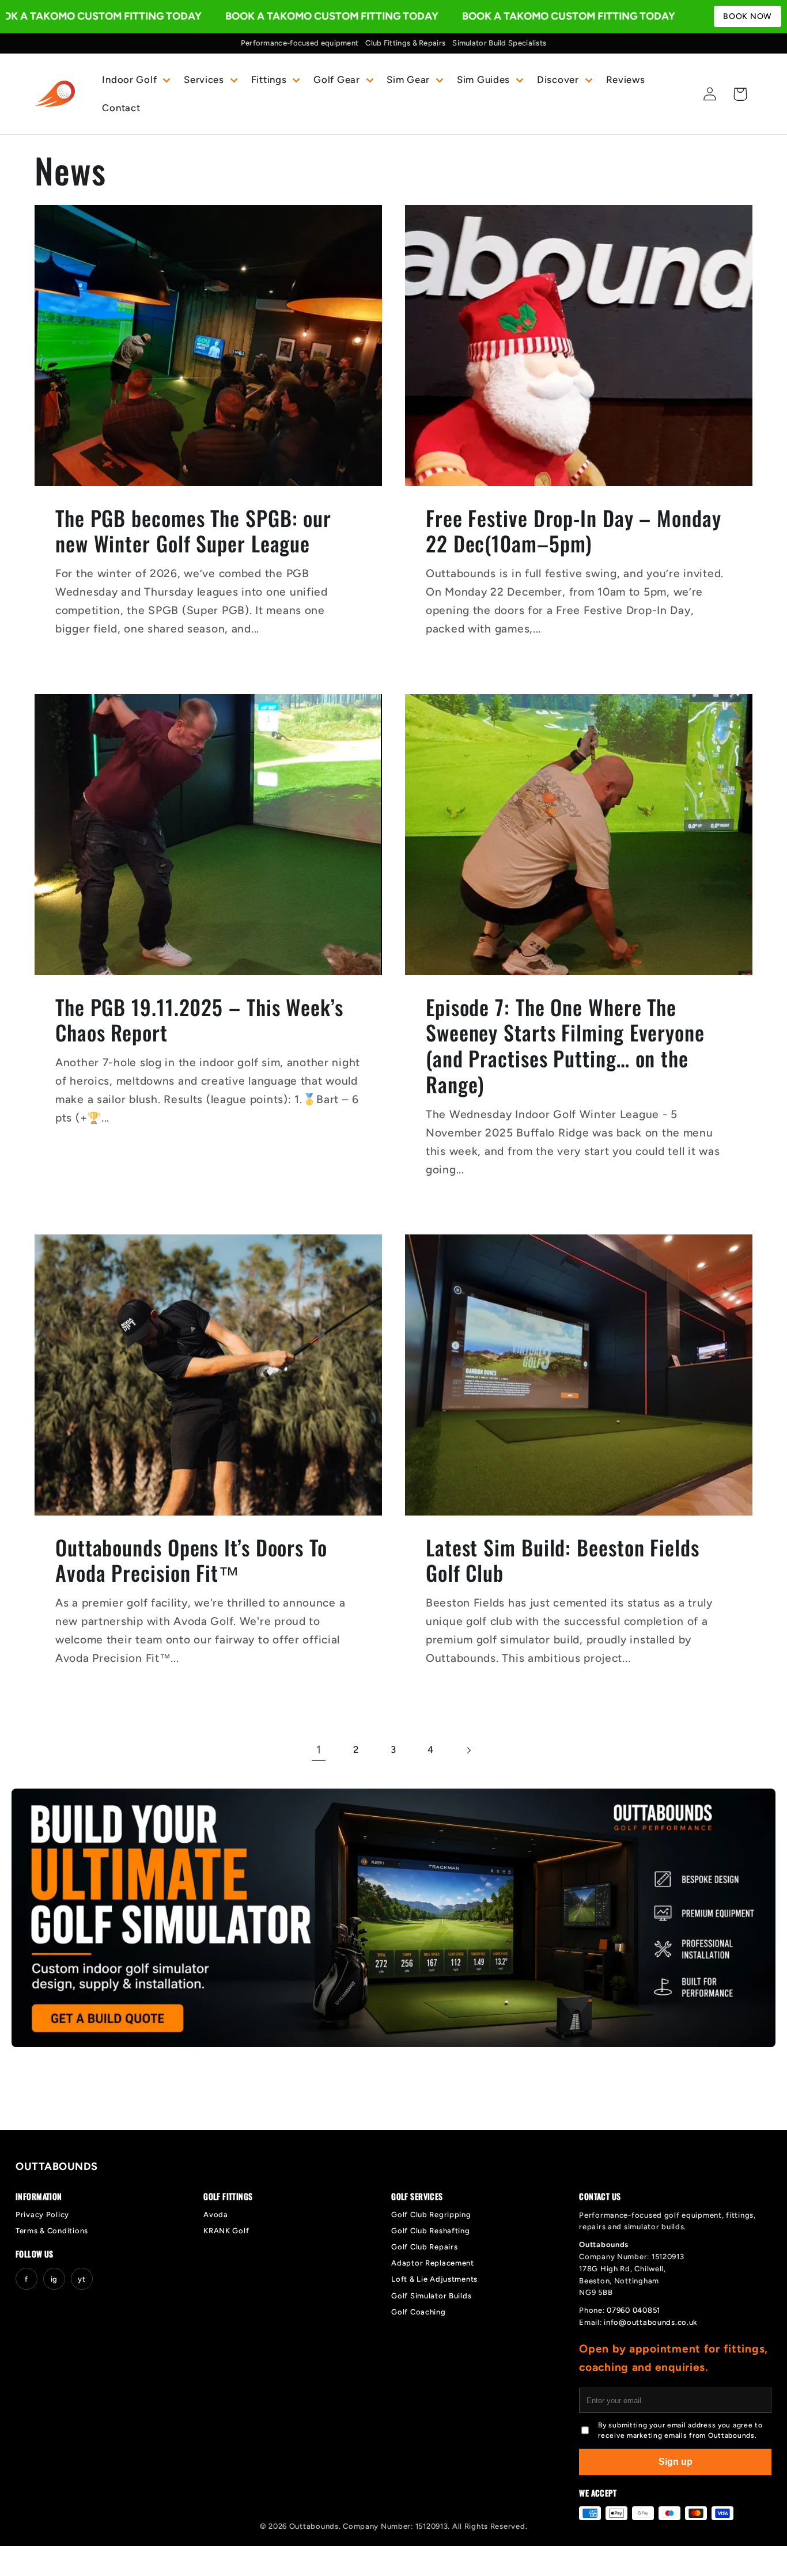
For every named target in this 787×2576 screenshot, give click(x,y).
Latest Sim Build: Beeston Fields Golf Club (563, 1560)
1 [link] (319, 1750)
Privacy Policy (42, 2215)
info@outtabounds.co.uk (651, 2322)
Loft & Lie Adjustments (434, 2279)
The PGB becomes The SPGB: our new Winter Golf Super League (193, 531)
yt (82, 2279)
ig (54, 2279)
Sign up (676, 2462)
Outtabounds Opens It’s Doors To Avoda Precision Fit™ (191, 1560)
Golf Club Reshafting (430, 2231)
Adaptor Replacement (433, 2263)
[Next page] (468, 1750)
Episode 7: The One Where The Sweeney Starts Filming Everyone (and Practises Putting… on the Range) (565, 1046)
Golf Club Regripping (431, 2215)
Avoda (216, 2215)
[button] (135, 79)
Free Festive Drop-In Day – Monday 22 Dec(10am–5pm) (574, 531)
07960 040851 (633, 2310)
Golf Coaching (418, 2312)
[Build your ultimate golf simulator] (393, 1918)
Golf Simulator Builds (431, 2296)
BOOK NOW (748, 16)
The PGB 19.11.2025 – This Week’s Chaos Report (199, 1020)
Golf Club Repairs (424, 2247)
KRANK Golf (226, 2231)
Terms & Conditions (52, 2231)
